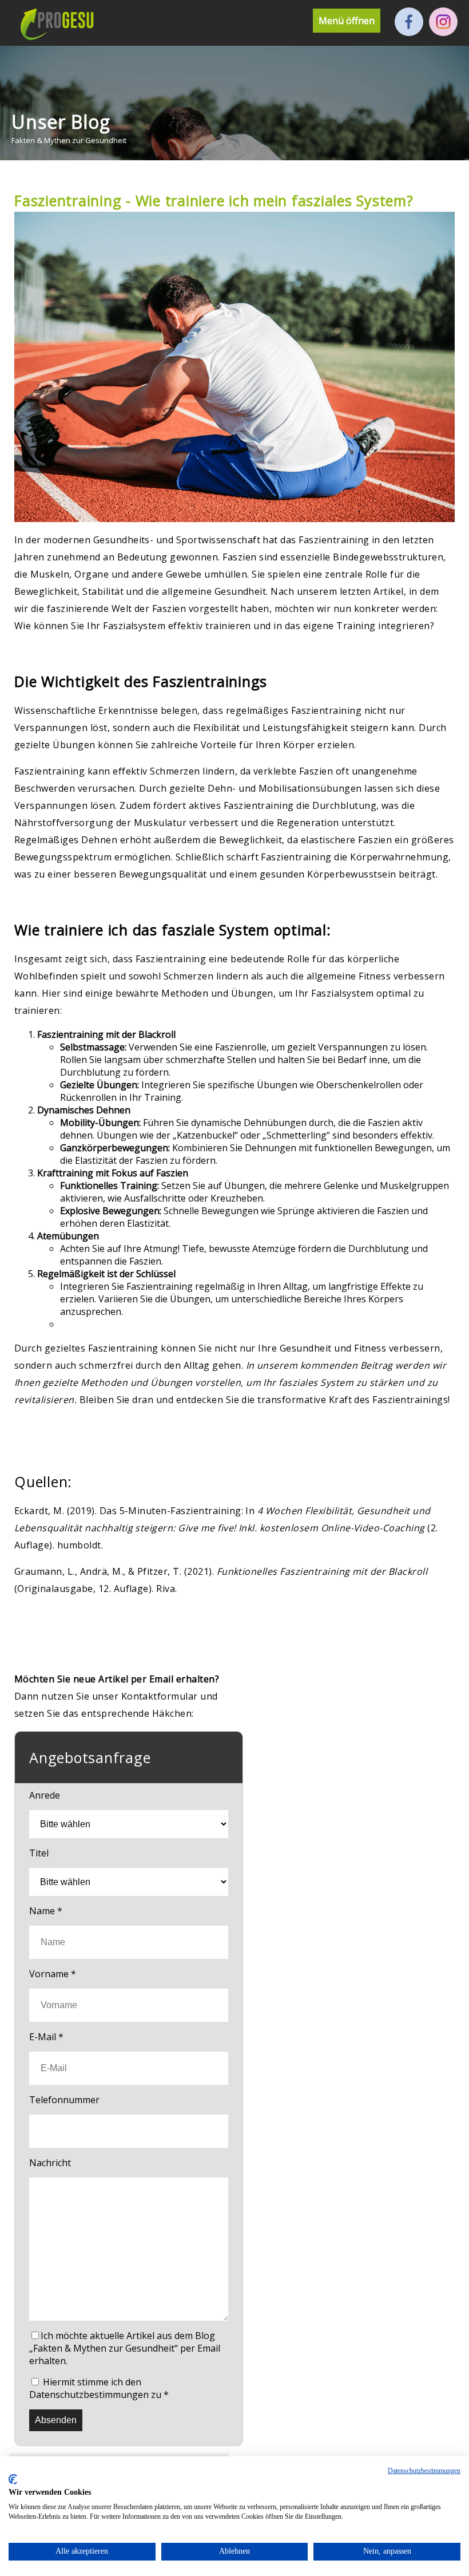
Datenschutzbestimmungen (424, 2471)
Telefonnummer (64, 2100)
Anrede (45, 1795)
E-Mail (46, 2037)
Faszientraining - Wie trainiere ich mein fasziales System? (214, 200)
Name (46, 1911)
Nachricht (50, 2163)
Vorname (53, 1974)
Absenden (56, 2420)
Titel (39, 1853)
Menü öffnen (347, 21)
